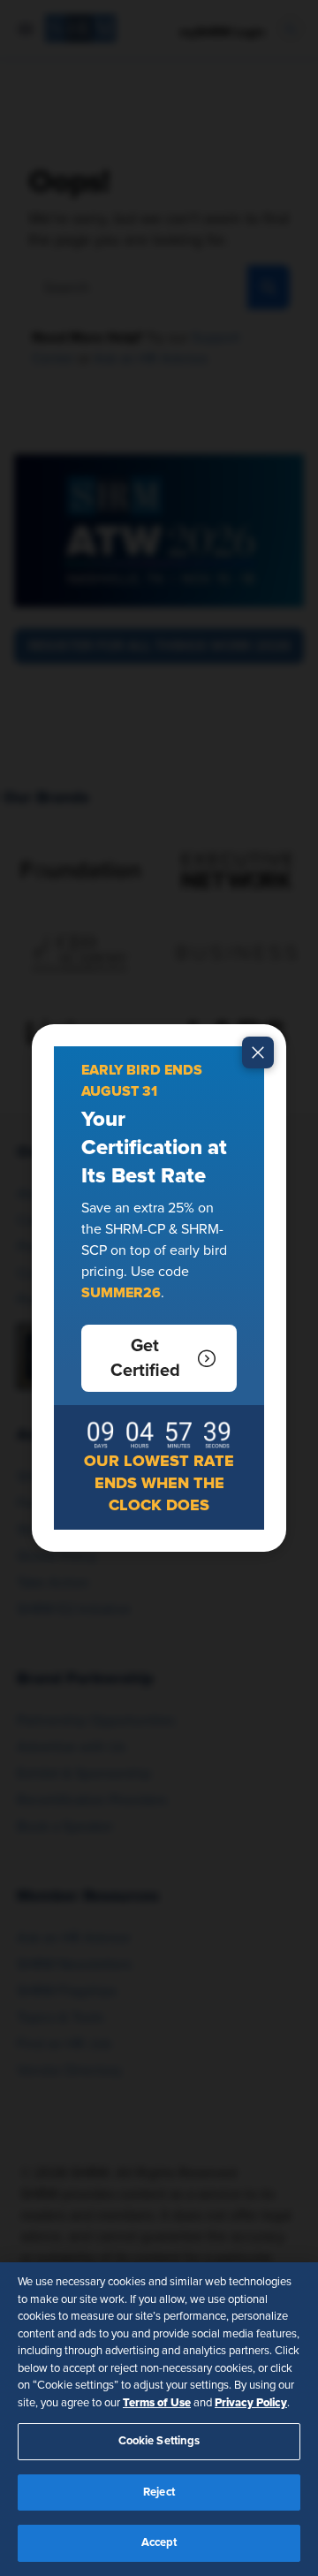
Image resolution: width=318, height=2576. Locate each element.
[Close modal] (258, 1052)
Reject (159, 2492)
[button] (159, 1358)
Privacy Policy (251, 2403)
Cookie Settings (159, 2441)
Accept (159, 2543)
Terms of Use (157, 2403)
